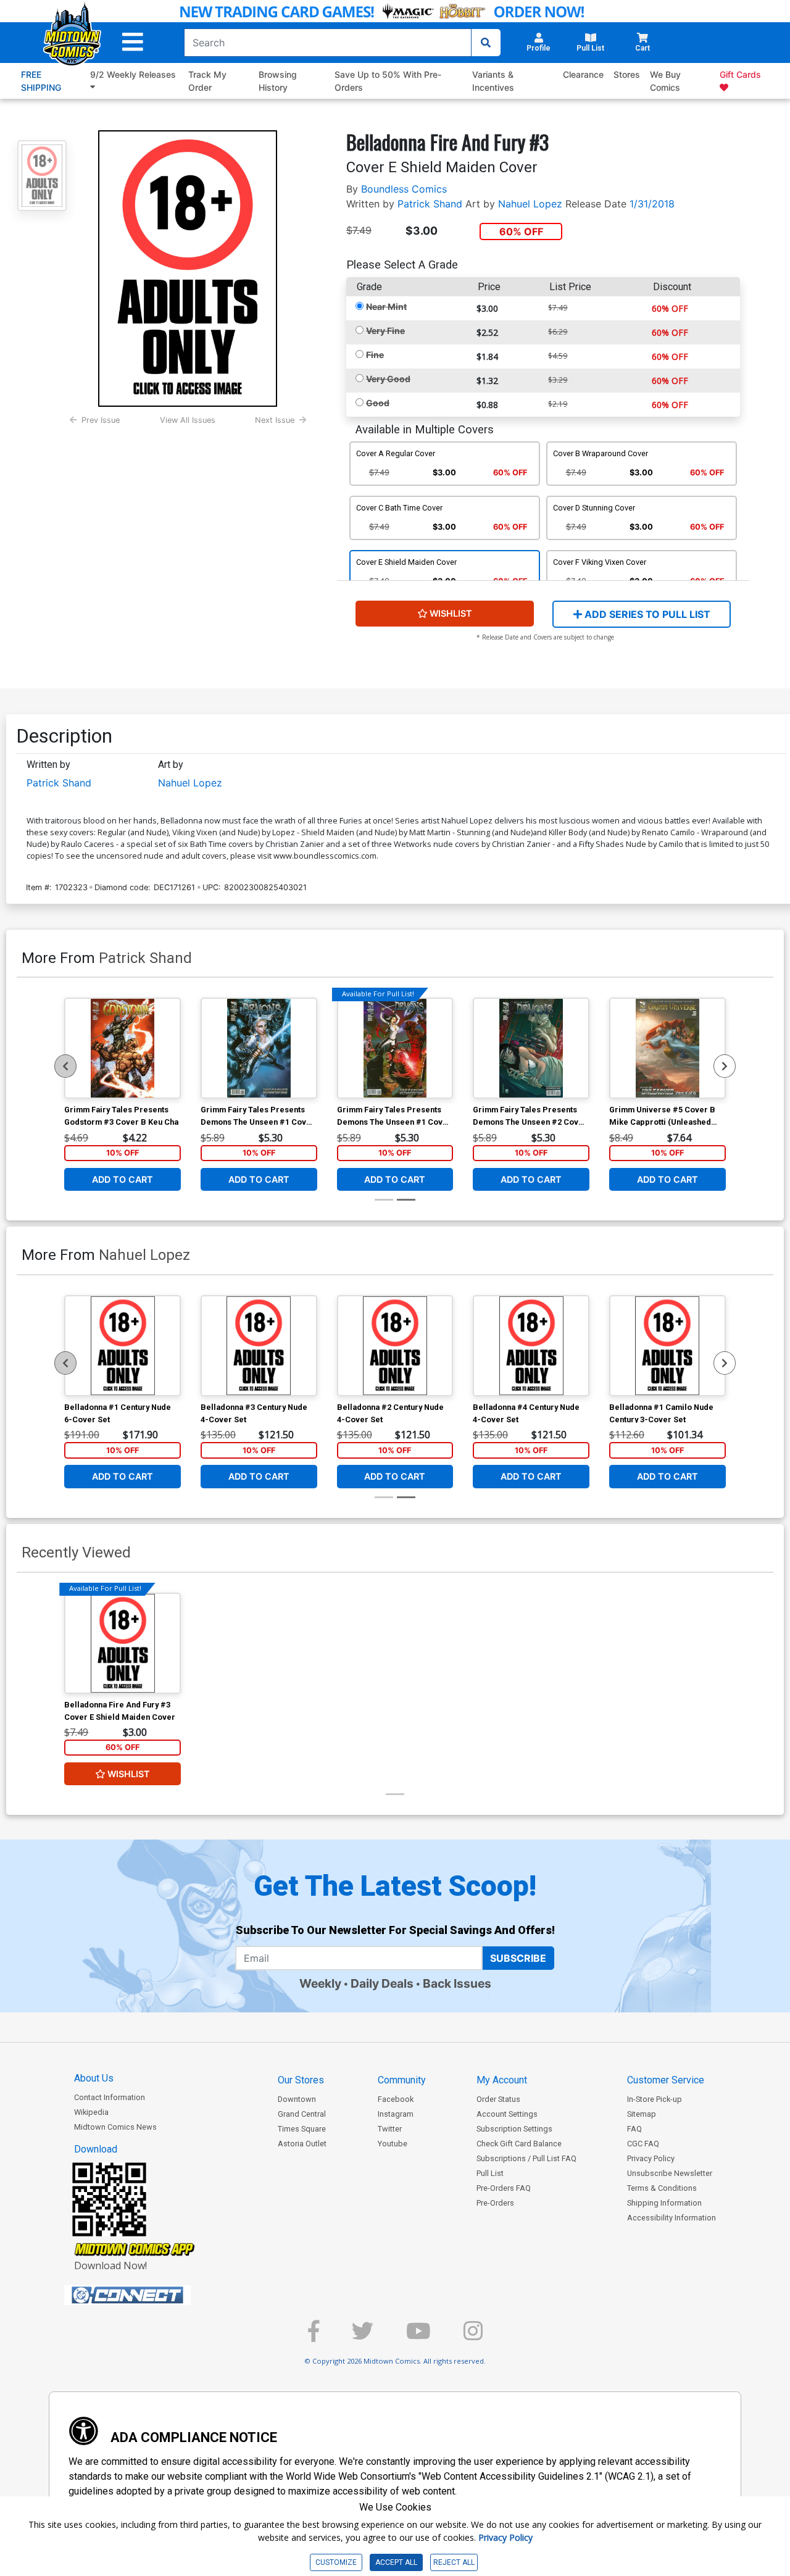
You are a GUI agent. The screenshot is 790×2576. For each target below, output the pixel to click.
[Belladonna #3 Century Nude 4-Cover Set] (259, 1346)
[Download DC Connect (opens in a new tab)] (151, 2295)
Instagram (396, 2114)
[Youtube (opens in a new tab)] (418, 2336)
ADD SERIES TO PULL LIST (646, 614)
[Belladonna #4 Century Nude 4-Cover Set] (531, 1346)
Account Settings (507, 2114)
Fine (375, 355)
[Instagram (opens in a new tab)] (473, 2336)
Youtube (393, 2144)
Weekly (320, 1983)
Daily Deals (382, 1983)
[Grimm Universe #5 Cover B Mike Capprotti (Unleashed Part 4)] (667, 1048)
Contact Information (110, 2097)
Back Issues (457, 1983)
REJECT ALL (454, 2562)
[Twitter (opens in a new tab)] (363, 2336)
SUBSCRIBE (518, 1958)
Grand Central (302, 2114)
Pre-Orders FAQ (504, 2188)
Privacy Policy (651, 2158)
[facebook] (314, 2336)
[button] (133, 42)
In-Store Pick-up (655, 2099)
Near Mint (386, 306)
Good (378, 403)
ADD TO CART (123, 1179)
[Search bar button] (486, 43)
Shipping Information (664, 2203)
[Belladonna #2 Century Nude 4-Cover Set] (395, 1346)
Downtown (297, 2099)
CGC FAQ (643, 2144)
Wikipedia (91, 2112)
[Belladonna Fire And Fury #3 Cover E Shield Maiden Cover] (123, 1643)
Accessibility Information (671, 2218)
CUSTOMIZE (336, 2562)
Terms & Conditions (662, 2188)
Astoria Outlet (302, 2144)
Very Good (388, 379)
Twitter (390, 2129)
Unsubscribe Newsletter (670, 2173)
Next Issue (275, 420)
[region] (65, 1066)
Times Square (302, 2129)
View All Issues (188, 420)
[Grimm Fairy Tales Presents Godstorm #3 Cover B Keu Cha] (123, 1048)
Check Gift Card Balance (519, 2144)
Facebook (396, 2099)
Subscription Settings (514, 2129)
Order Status (498, 2099)
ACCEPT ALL (396, 2562)
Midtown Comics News (115, 2127)
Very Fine (385, 331)
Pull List (490, 2173)
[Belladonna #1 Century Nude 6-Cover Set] (123, 1346)
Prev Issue (101, 420)
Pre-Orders (495, 2203)
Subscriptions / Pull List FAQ (526, 2158)
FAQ (634, 2129)
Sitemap (642, 2114)
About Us (94, 2078)
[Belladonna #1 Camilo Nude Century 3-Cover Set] (667, 1346)
